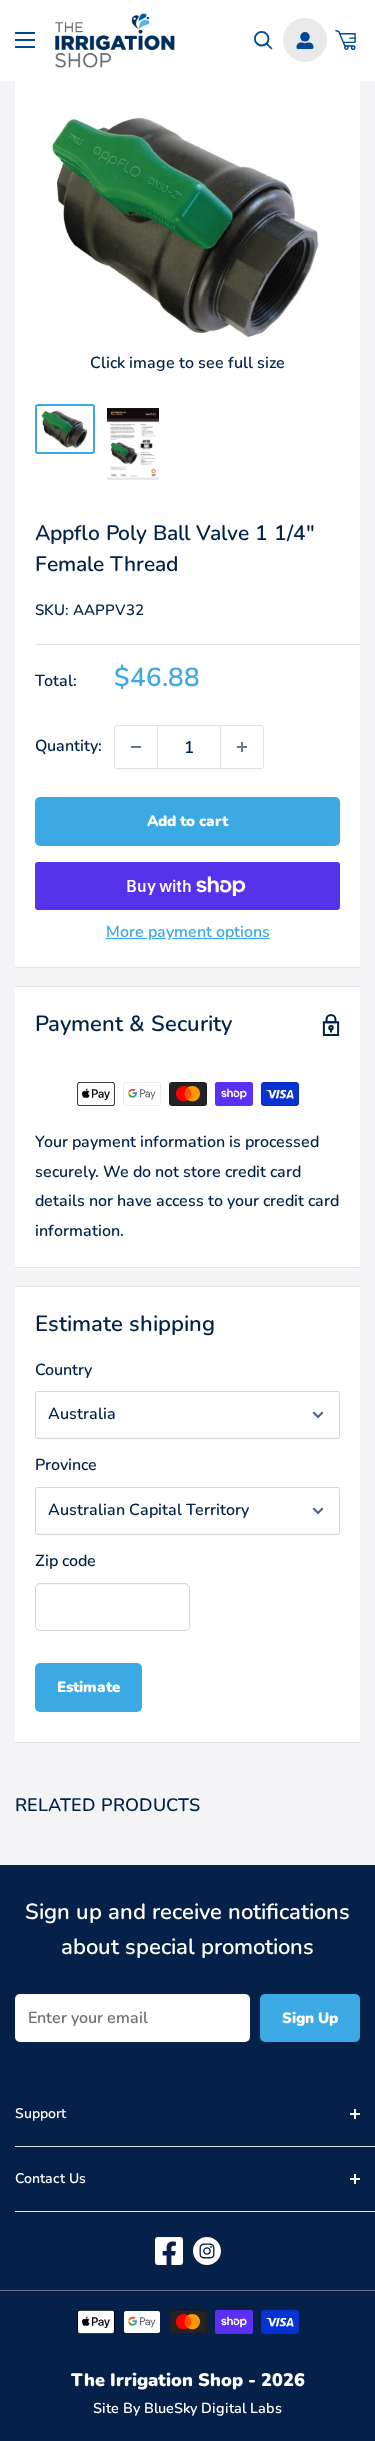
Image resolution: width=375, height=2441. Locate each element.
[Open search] (263, 40)
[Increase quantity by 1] (242, 747)
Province (66, 1465)
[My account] (305, 40)
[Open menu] (25, 40)
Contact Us (50, 2178)
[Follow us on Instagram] (207, 2251)
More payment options (188, 932)
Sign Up (310, 2018)
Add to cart (187, 821)
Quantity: (68, 746)
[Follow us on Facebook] (169, 2251)
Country (63, 1370)
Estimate (88, 1687)
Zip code (65, 1561)
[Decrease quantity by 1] (136, 747)
